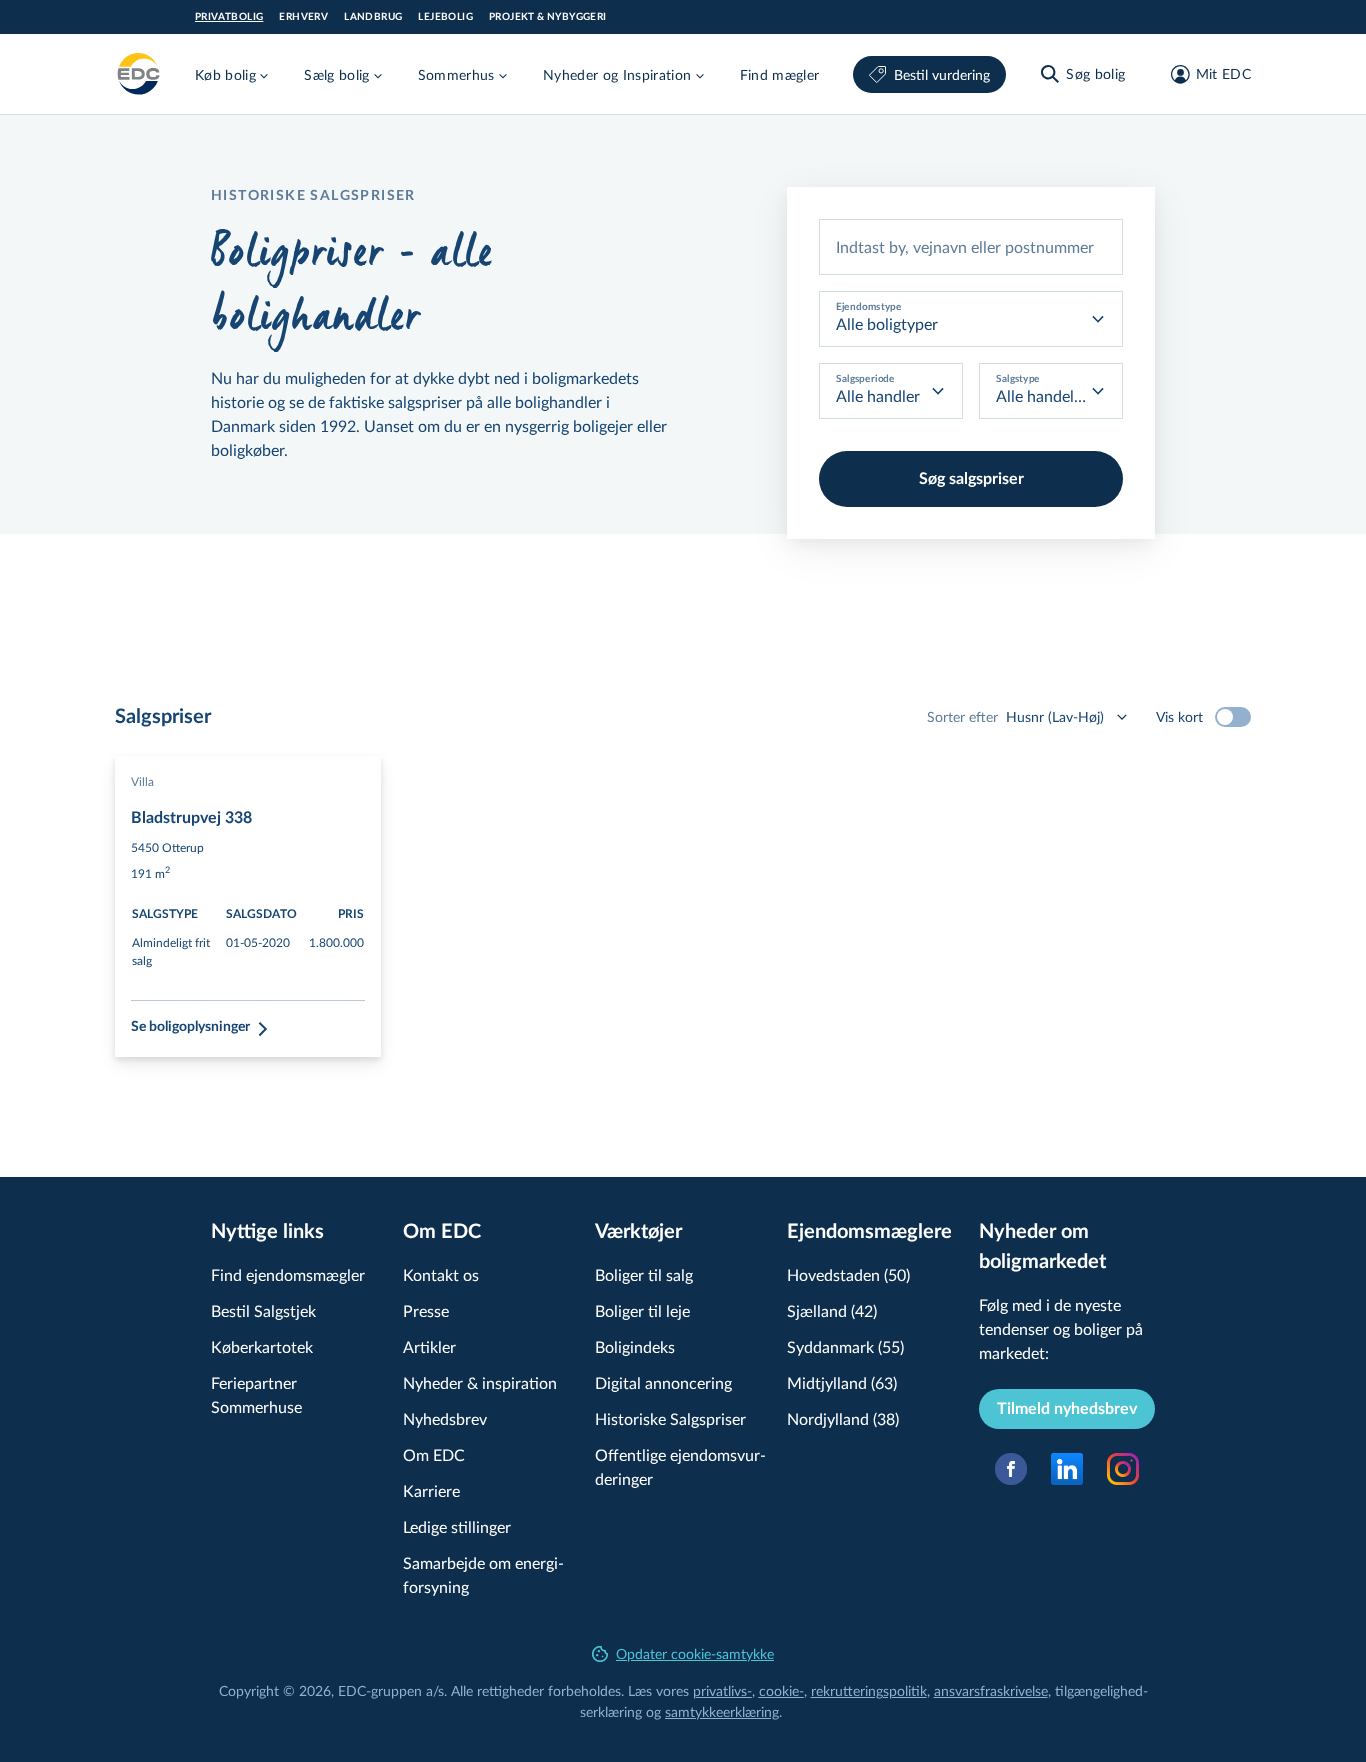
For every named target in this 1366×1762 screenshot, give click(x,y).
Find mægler (780, 74)
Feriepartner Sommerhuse (256, 1394)
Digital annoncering (663, 1382)
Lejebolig (445, 17)
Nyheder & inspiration (480, 1382)
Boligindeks (635, 1346)
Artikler (429, 1346)
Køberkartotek (262, 1346)
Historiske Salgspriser (670, 1418)
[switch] (1233, 717)
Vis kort (1179, 716)
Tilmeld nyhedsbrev (1067, 1409)
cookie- (781, 1690)
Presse (426, 1310)
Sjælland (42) (832, 1310)
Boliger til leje (642, 1310)
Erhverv (303, 17)
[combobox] (971, 247)
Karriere (431, 1490)
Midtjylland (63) (842, 1382)
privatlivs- (722, 1690)
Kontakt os (441, 1274)
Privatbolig (229, 17)
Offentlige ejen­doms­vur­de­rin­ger (680, 1466)
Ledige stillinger (457, 1526)
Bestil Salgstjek (263, 1310)
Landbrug (373, 17)
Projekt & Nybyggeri (548, 17)
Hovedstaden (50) (848, 1274)
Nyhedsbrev (445, 1418)
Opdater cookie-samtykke (695, 1653)
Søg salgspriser (971, 479)
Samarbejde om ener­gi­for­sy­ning (483, 1574)
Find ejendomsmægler (288, 1274)
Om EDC (434, 1454)
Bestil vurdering (942, 74)
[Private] (139, 74)
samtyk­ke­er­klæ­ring (722, 1711)
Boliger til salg (644, 1274)
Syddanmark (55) (845, 1346)
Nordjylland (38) (843, 1418)
